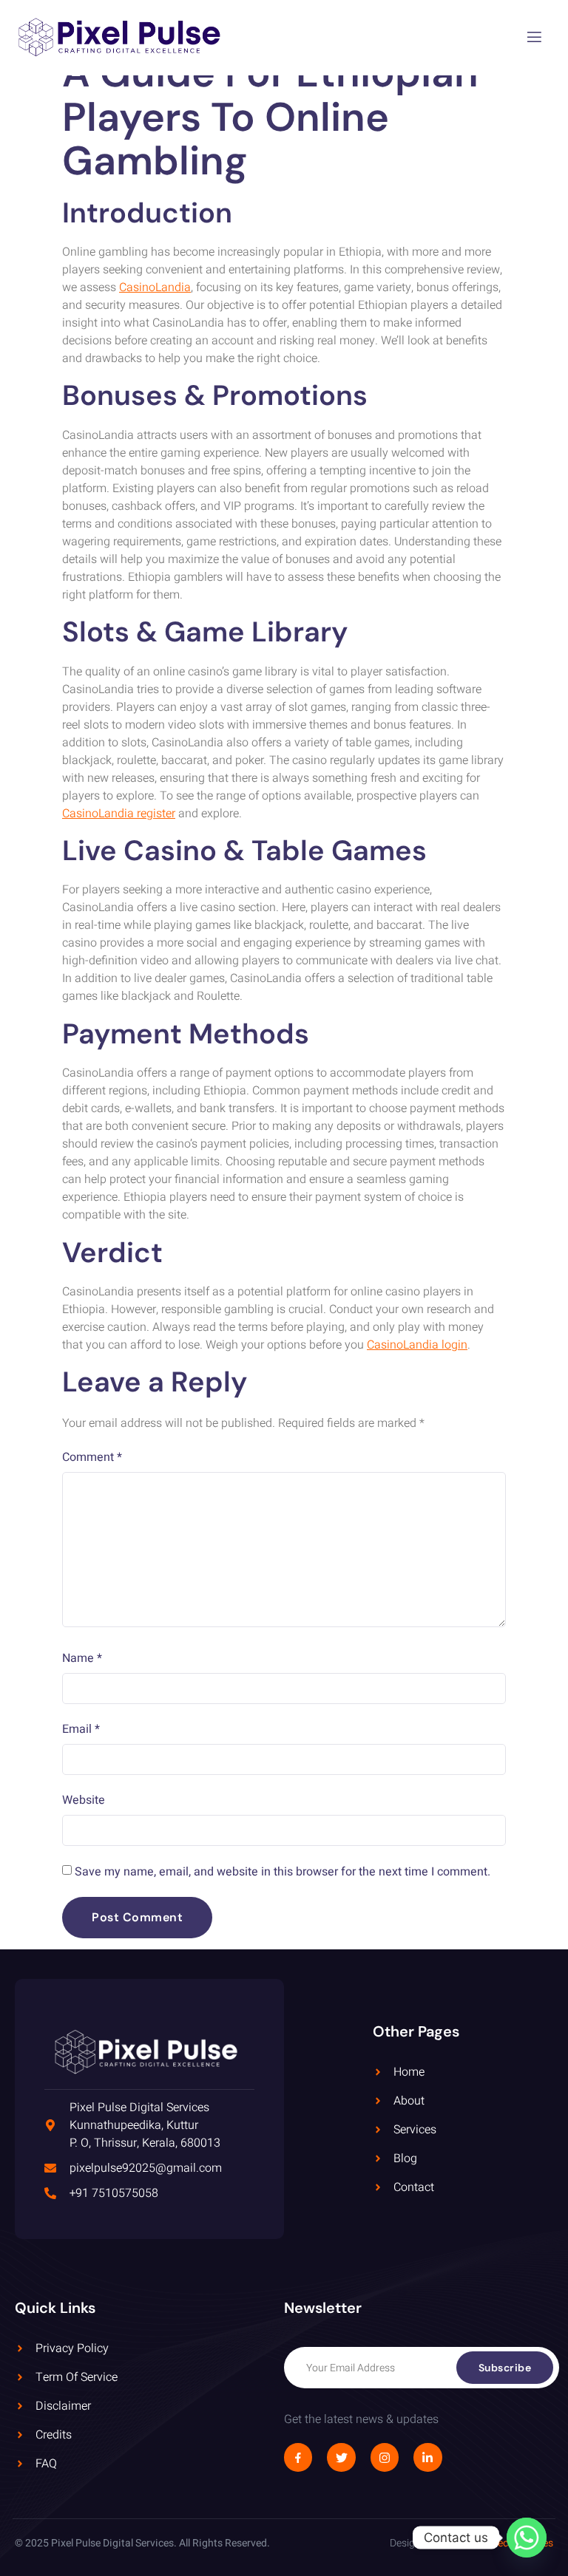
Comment (92, 1457)
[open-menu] (534, 38)
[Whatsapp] (527, 2538)
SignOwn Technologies (500, 2543)
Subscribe (505, 2368)
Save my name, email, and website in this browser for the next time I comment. (283, 1872)
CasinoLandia (155, 287)
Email (81, 1729)
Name (82, 1658)
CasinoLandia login (417, 1345)
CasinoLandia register (119, 814)
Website (84, 1800)
